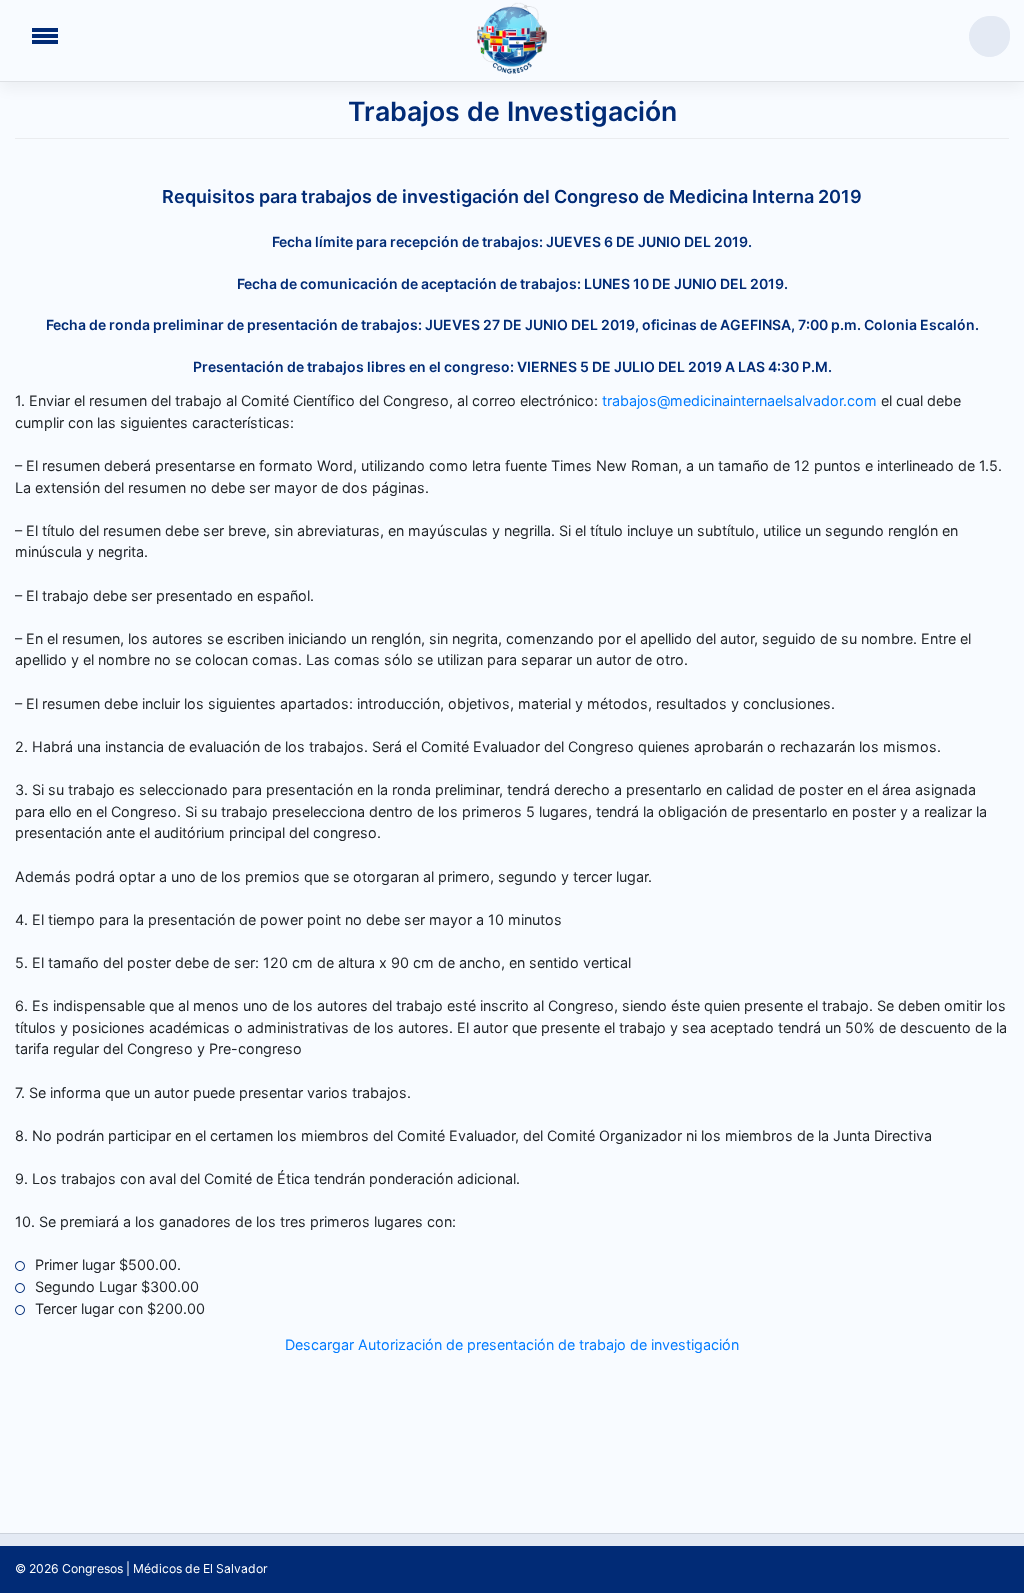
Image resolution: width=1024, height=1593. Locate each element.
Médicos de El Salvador (200, 1568)
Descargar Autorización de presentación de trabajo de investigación (512, 1344)
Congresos (92, 1568)
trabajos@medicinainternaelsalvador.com (739, 400)
